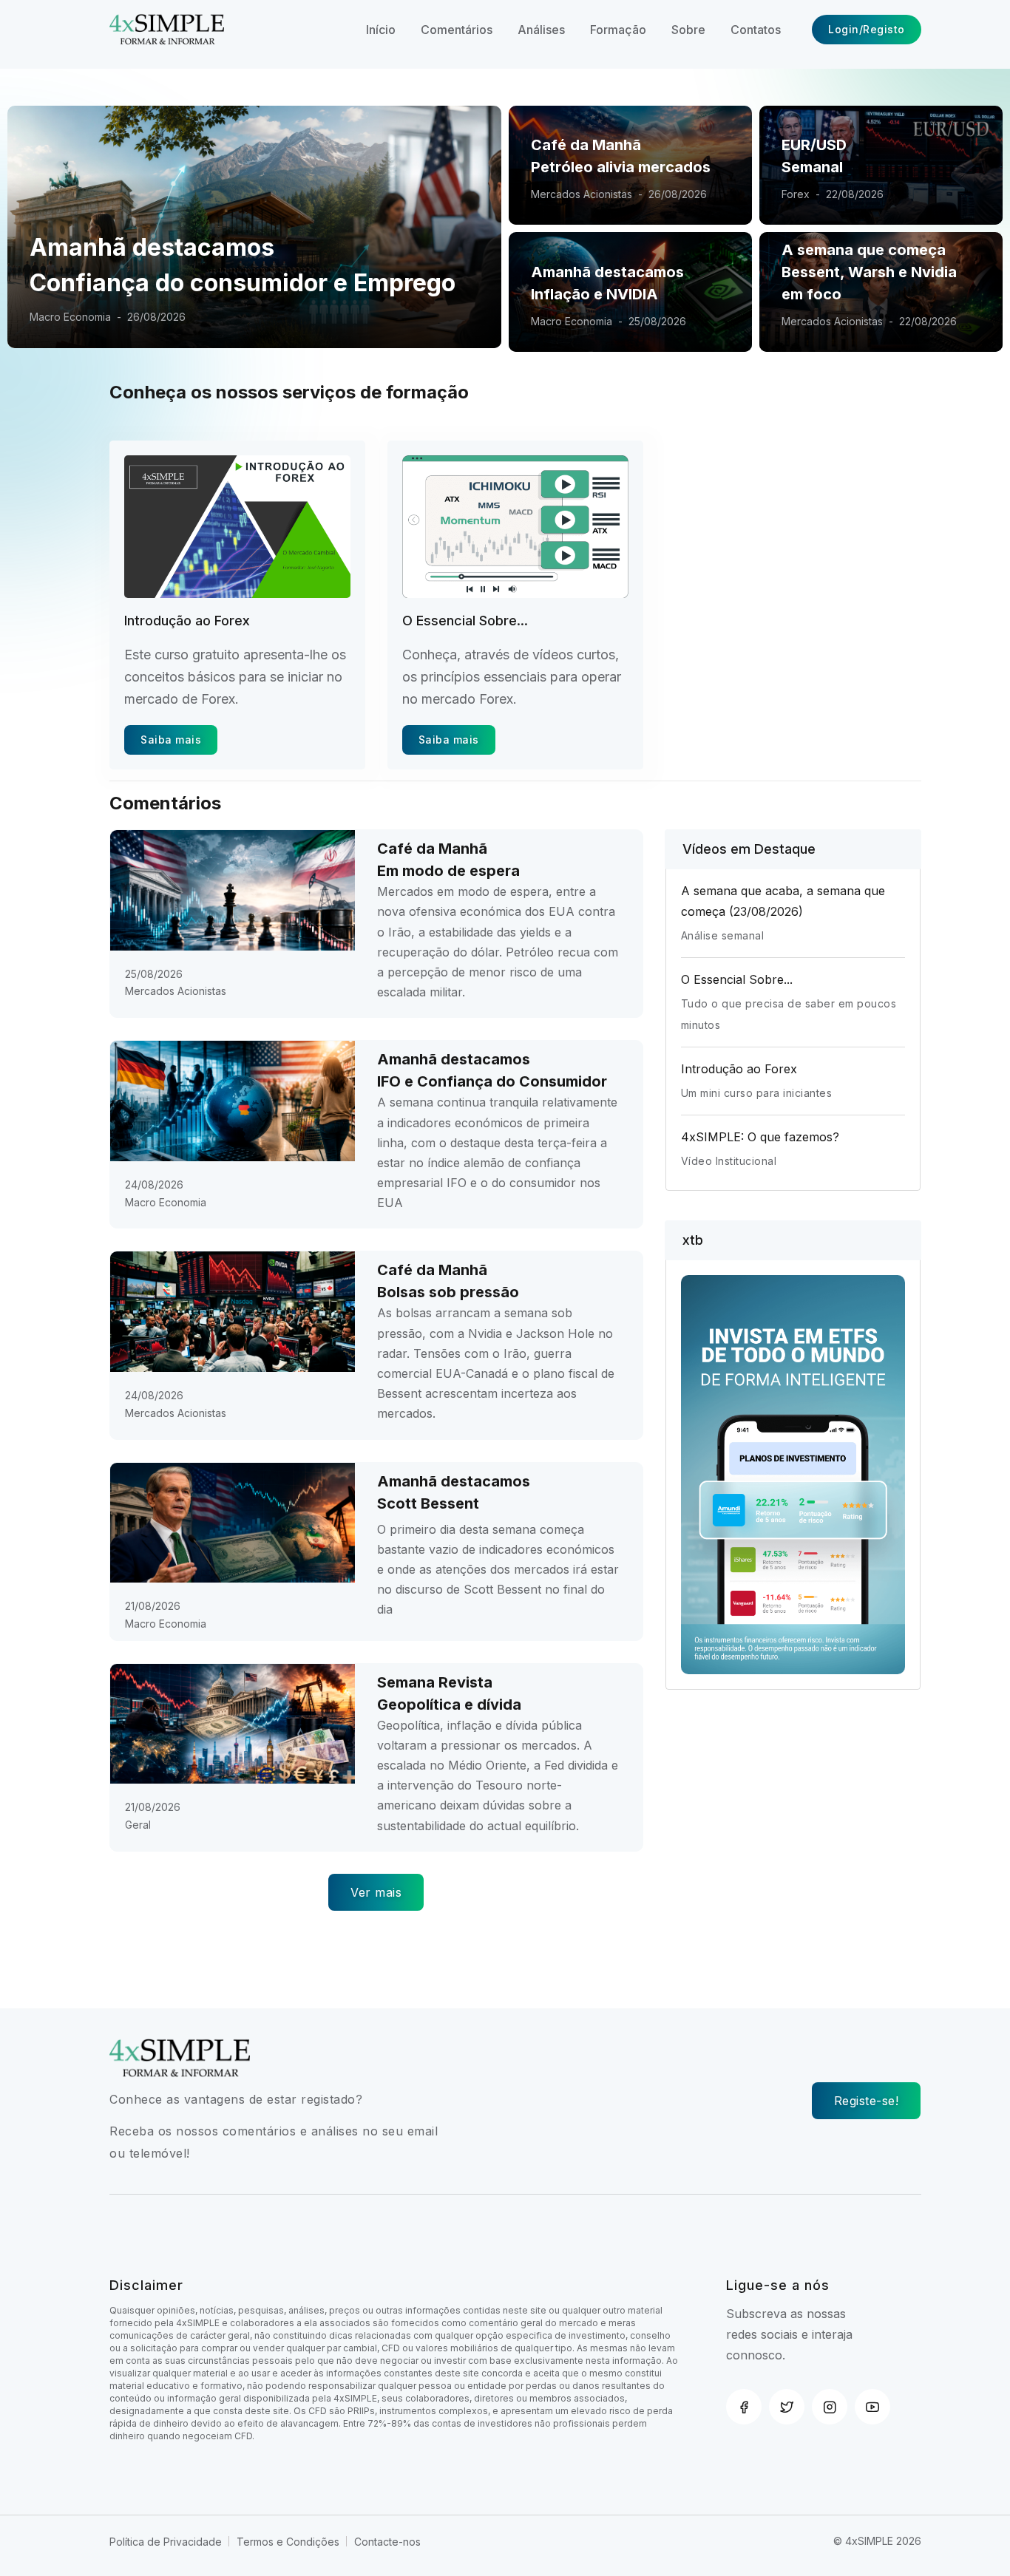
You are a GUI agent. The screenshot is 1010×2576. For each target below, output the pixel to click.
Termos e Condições (288, 2542)
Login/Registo (867, 29)
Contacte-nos (387, 2542)
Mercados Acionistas (582, 194)
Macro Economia (572, 321)
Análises (541, 30)
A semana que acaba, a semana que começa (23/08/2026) (783, 901)
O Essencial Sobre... (465, 621)
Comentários (457, 30)
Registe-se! (867, 2101)
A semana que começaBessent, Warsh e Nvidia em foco (869, 272)
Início (381, 30)
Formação (618, 30)
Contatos (756, 30)
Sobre (688, 30)
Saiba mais (171, 740)
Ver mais (376, 1892)
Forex (796, 194)
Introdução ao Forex (187, 621)
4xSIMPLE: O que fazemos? (760, 1137)
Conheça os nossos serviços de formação (289, 392)
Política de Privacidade (166, 2542)
